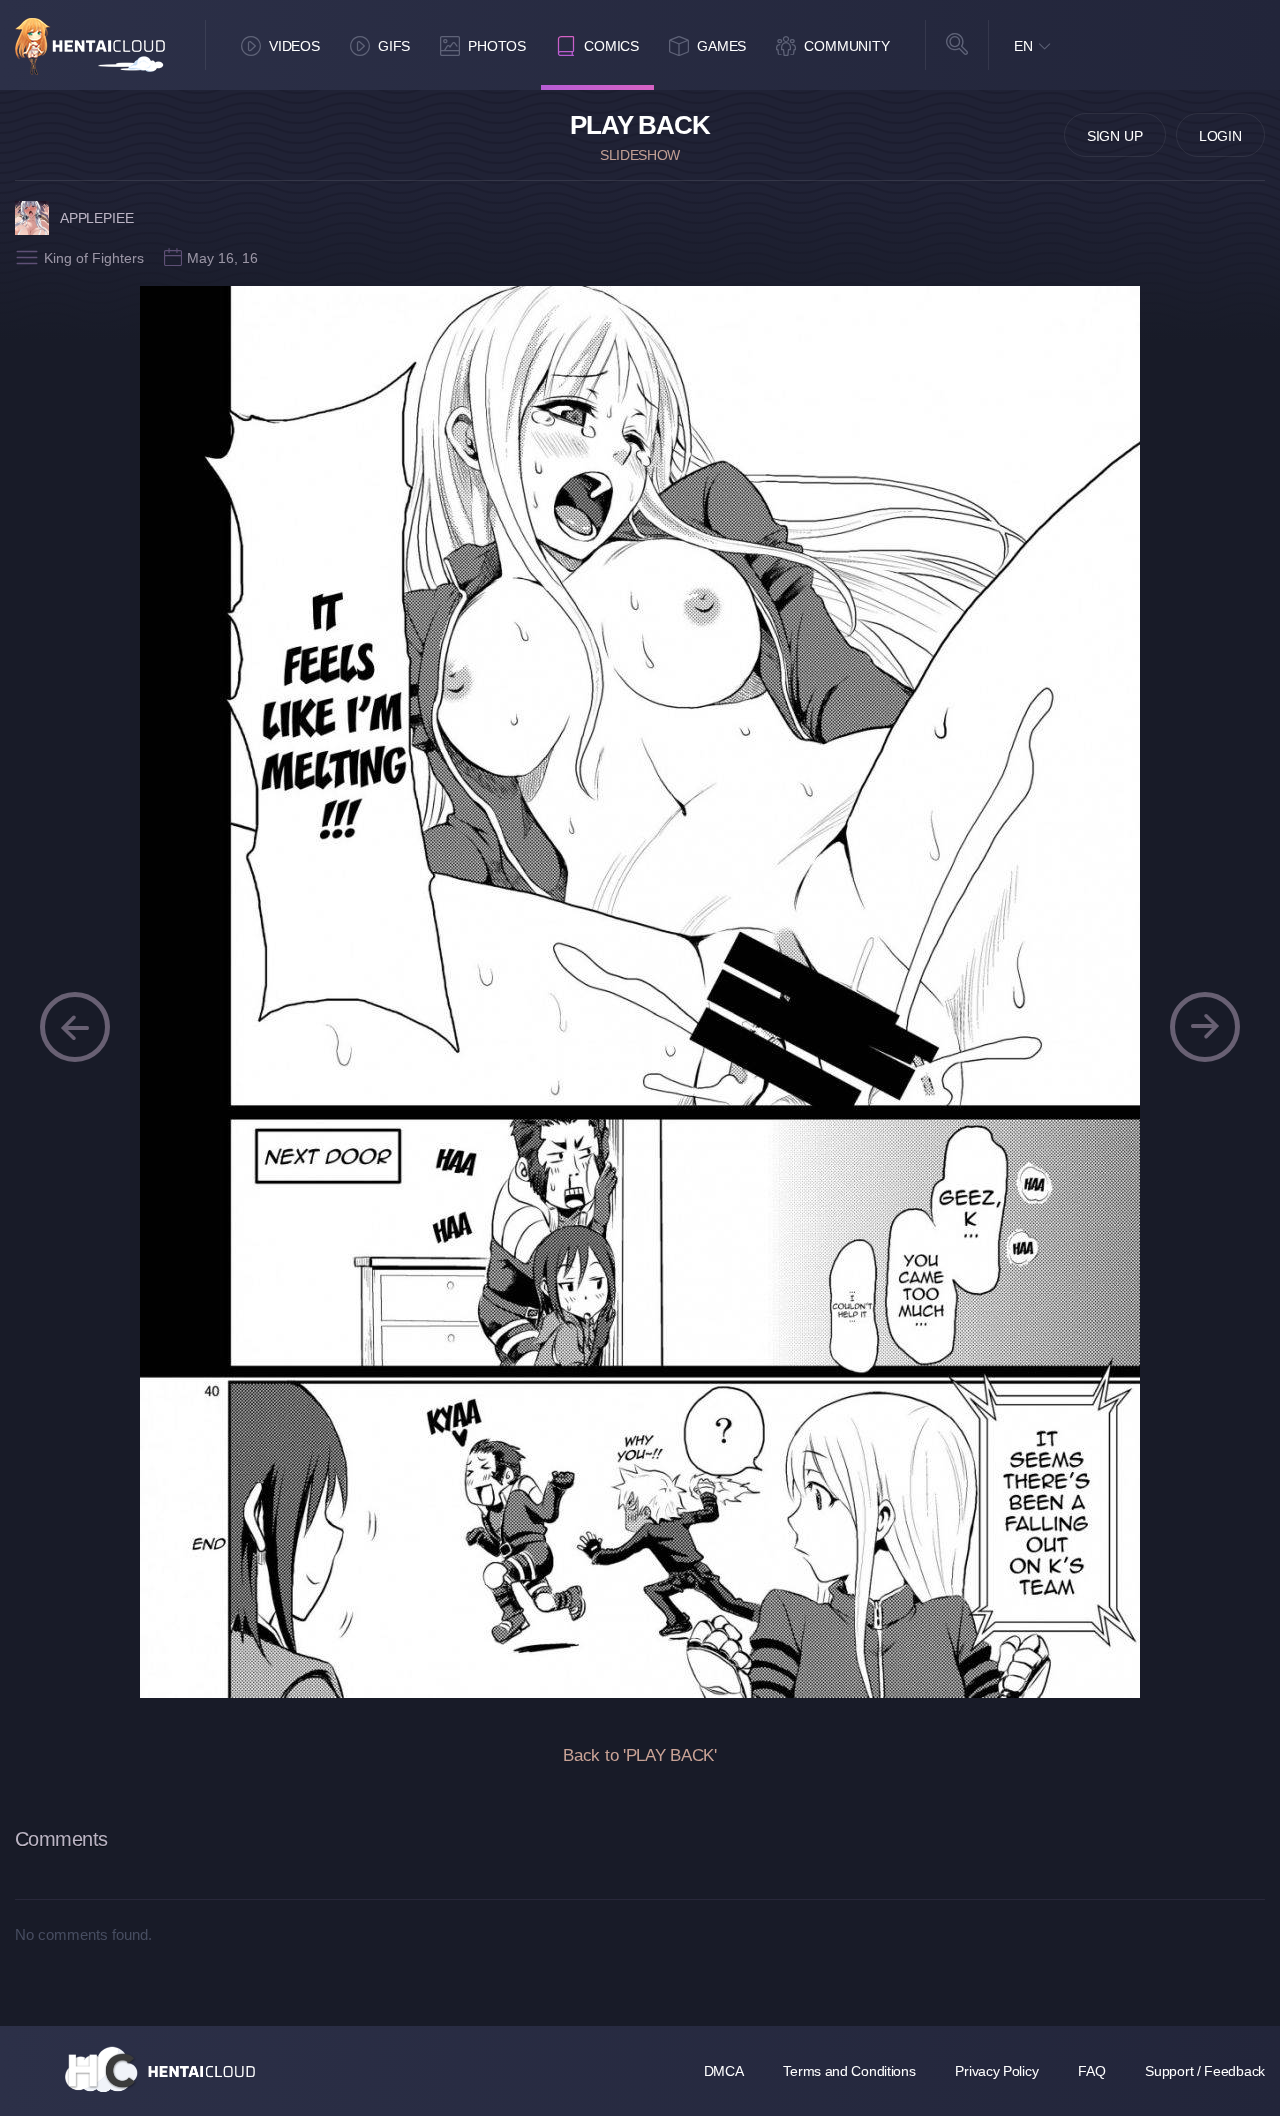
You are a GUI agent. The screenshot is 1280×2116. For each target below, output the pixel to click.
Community (847, 46)
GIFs (394, 46)
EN (1023, 46)
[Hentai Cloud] (90, 46)
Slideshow (640, 155)
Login (1220, 136)
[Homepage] (160, 2069)
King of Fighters (94, 258)
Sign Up (1115, 136)
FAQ (1091, 2071)
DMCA (724, 2071)
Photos (497, 46)
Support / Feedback (1205, 2071)
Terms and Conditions (849, 2071)
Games (721, 46)
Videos (294, 46)
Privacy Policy (996, 2071)
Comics (611, 46)
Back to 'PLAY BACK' (639, 1755)
